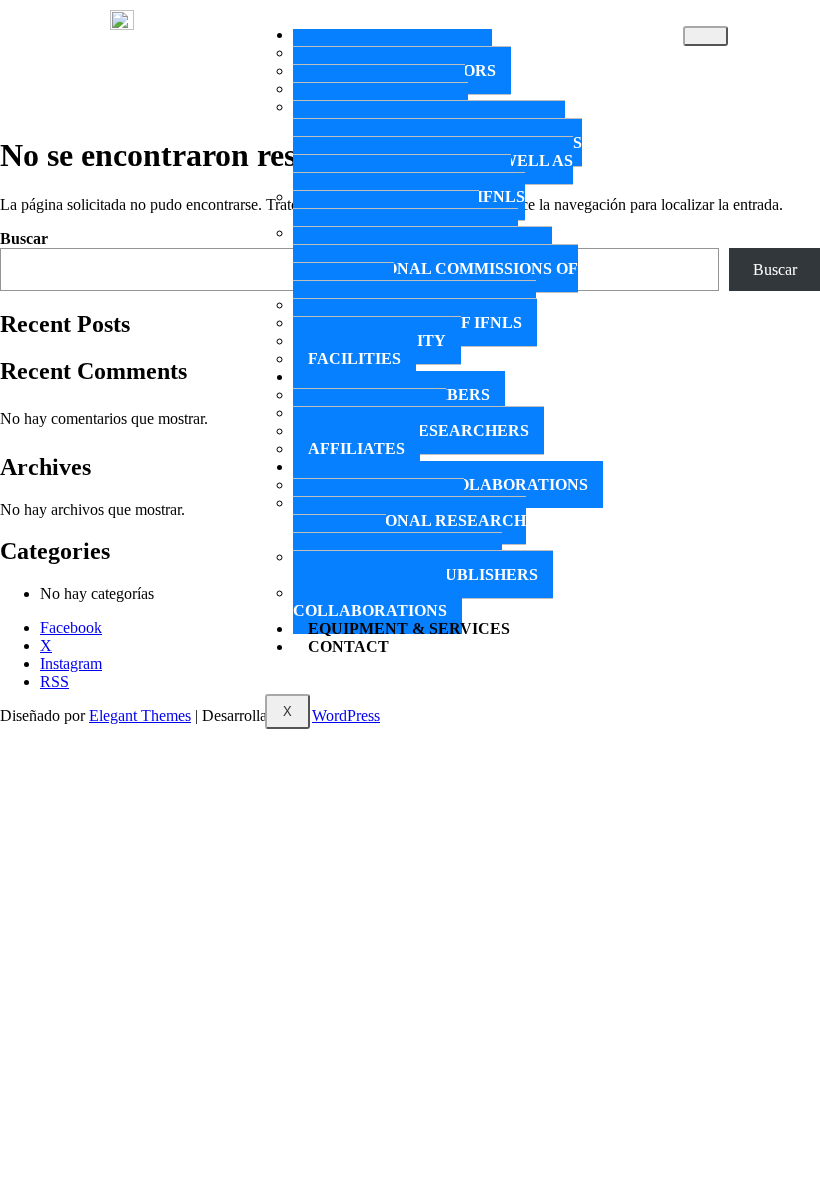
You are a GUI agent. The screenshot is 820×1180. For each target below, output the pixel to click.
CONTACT (348, 646)
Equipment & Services (409, 628)
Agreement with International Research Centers (409, 520)
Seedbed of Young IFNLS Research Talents (409, 205)
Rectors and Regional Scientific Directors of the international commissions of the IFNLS (435, 259)
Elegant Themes (140, 715)
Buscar (24, 238)
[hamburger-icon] (705, 36)
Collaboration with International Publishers (415, 565)
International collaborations (370, 601)
